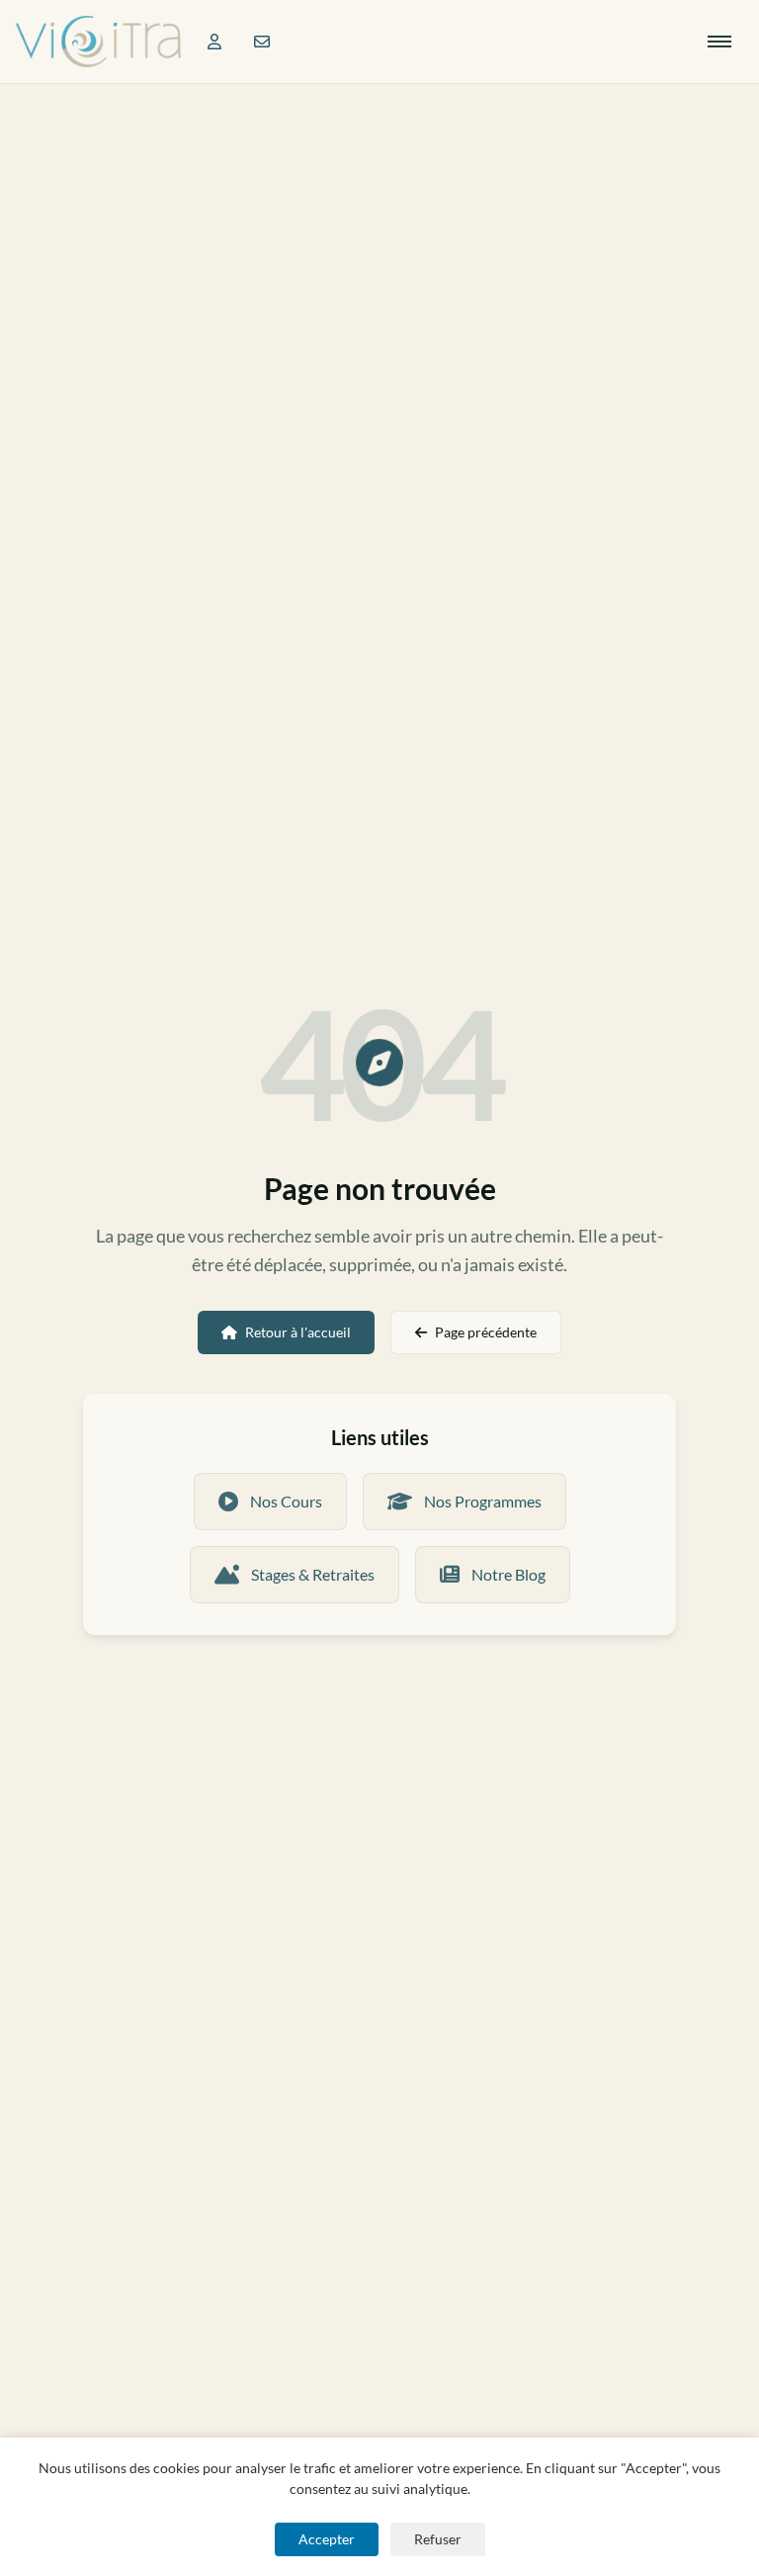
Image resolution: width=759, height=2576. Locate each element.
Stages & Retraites (313, 1574)
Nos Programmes (483, 1501)
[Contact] (262, 42)
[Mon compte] (214, 42)
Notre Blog (508, 1574)
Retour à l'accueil (298, 1332)
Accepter (327, 2539)
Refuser (438, 2539)
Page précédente (486, 1332)
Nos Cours (286, 1501)
